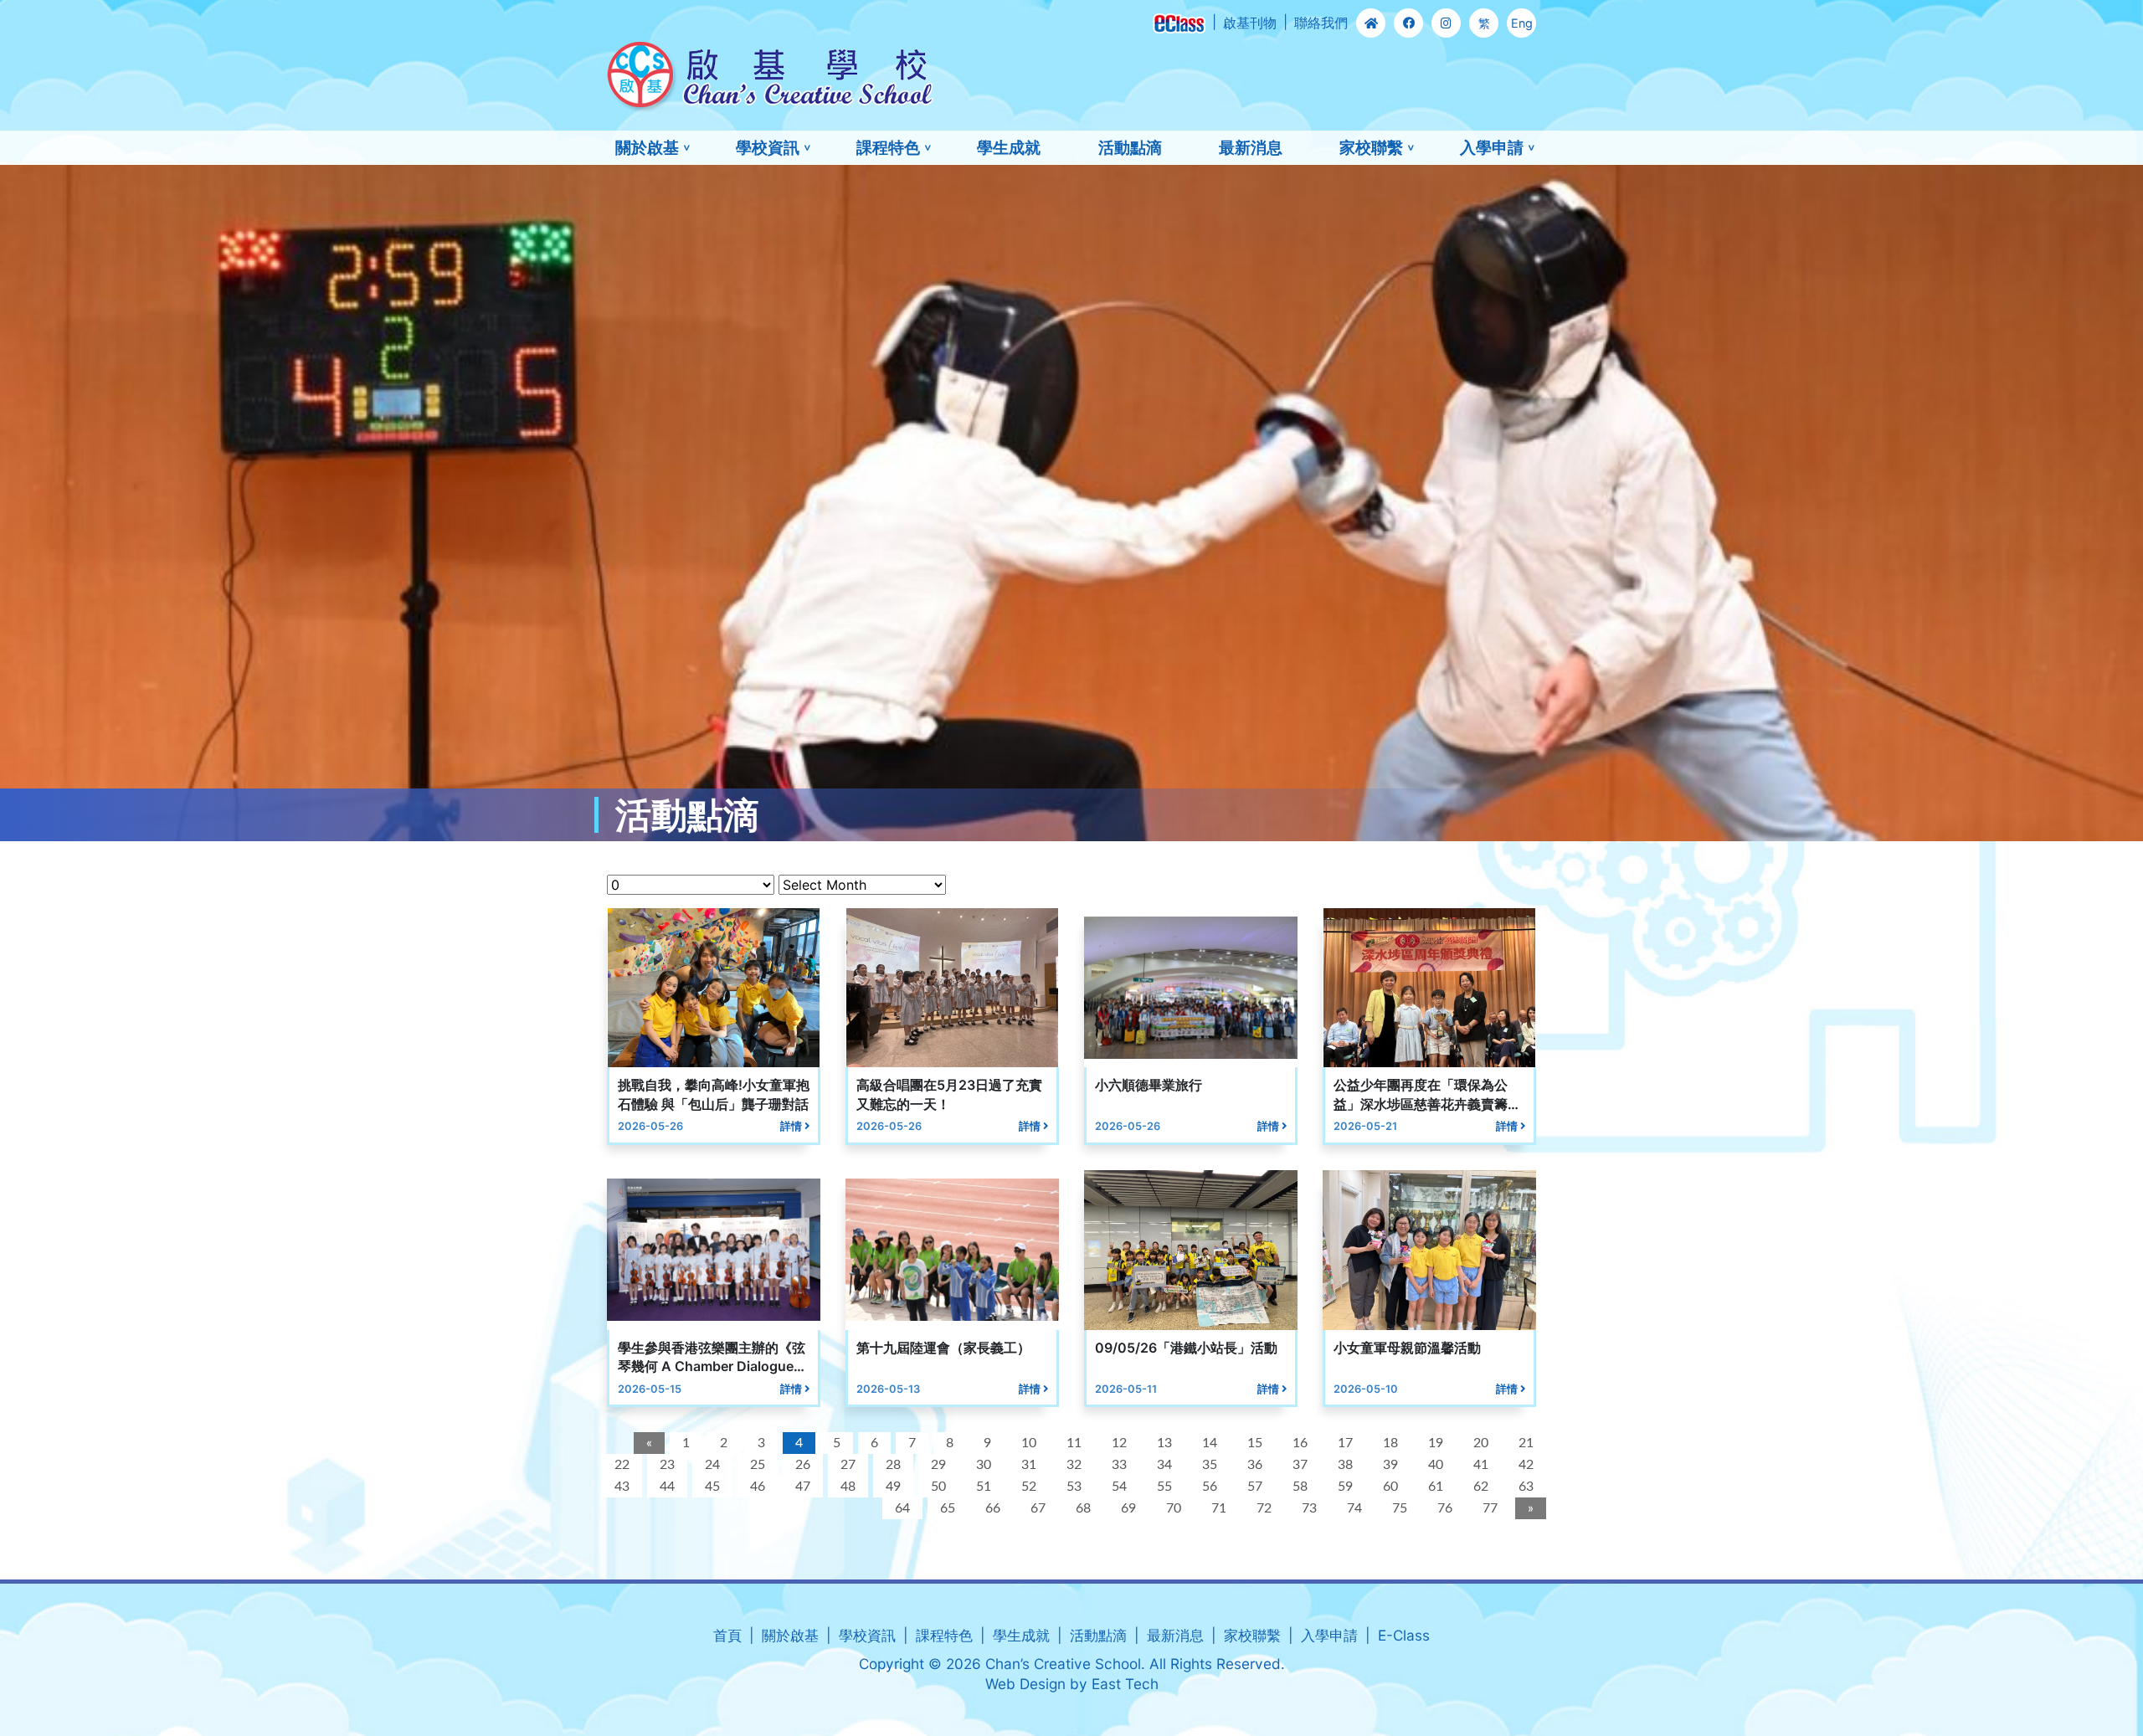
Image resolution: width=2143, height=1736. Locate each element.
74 (1354, 1508)
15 (1255, 1443)
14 (1210, 1443)
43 (622, 1487)
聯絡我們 (1321, 23)
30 (984, 1465)
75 (1400, 1508)
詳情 (792, 1126)
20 (1481, 1443)
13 (1164, 1443)
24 (712, 1465)
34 (1164, 1465)
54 (1119, 1487)
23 (667, 1465)
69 (1128, 1508)
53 (1074, 1487)
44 (667, 1487)
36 (1255, 1465)
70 (1174, 1508)
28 (893, 1465)
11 (1074, 1443)
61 (1436, 1487)
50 (938, 1487)
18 (1390, 1443)
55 (1164, 1487)
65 (948, 1508)
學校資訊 (768, 147)
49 (893, 1487)
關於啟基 (647, 147)
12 (1119, 1443)
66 (993, 1508)
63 (1526, 1487)
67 (1038, 1508)
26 (803, 1465)
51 (984, 1487)
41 (1481, 1465)
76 (1445, 1508)
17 (1345, 1443)
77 (1490, 1508)
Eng (1522, 23)
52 (1029, 1487)
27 (848, 1465)
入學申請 (1492, 147)
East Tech (1125, 1684)
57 (1255, 1487)
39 (1390, 1465)
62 (1481, 1487)
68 (1083, 1508)
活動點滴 (1130, 147)
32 (1074, 1465)
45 (712, 1487)
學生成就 (1009, 147)
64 (902, 1508)
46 (758, 1487)
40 (1436, 1465)
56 (1210, 1487)
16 (1300, 1443)
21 (1526, 1443)
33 (1119, 1465)
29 (938, 1465)
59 (1345, 1487)
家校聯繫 (1371, 147)
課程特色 (888, 147)
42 (1526, 1465)
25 (758, 1465)
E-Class (1404, 1635)
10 (1029, 1443)
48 (848, 1487)
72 (1264, 1508)
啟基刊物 (1250, 23)
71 (1219, 1508)
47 (803, 1487)
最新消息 (1251, 147)
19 (1436, 1443)
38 (1345, 1465)
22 (622, 1465)
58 (1300, 1487)
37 (1300, 1465)
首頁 (727, 1635)
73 (1309, 1508)
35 (1210, 1465)
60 (1390, 1487)
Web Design (1025, 1684)
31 (1029, 1465)
